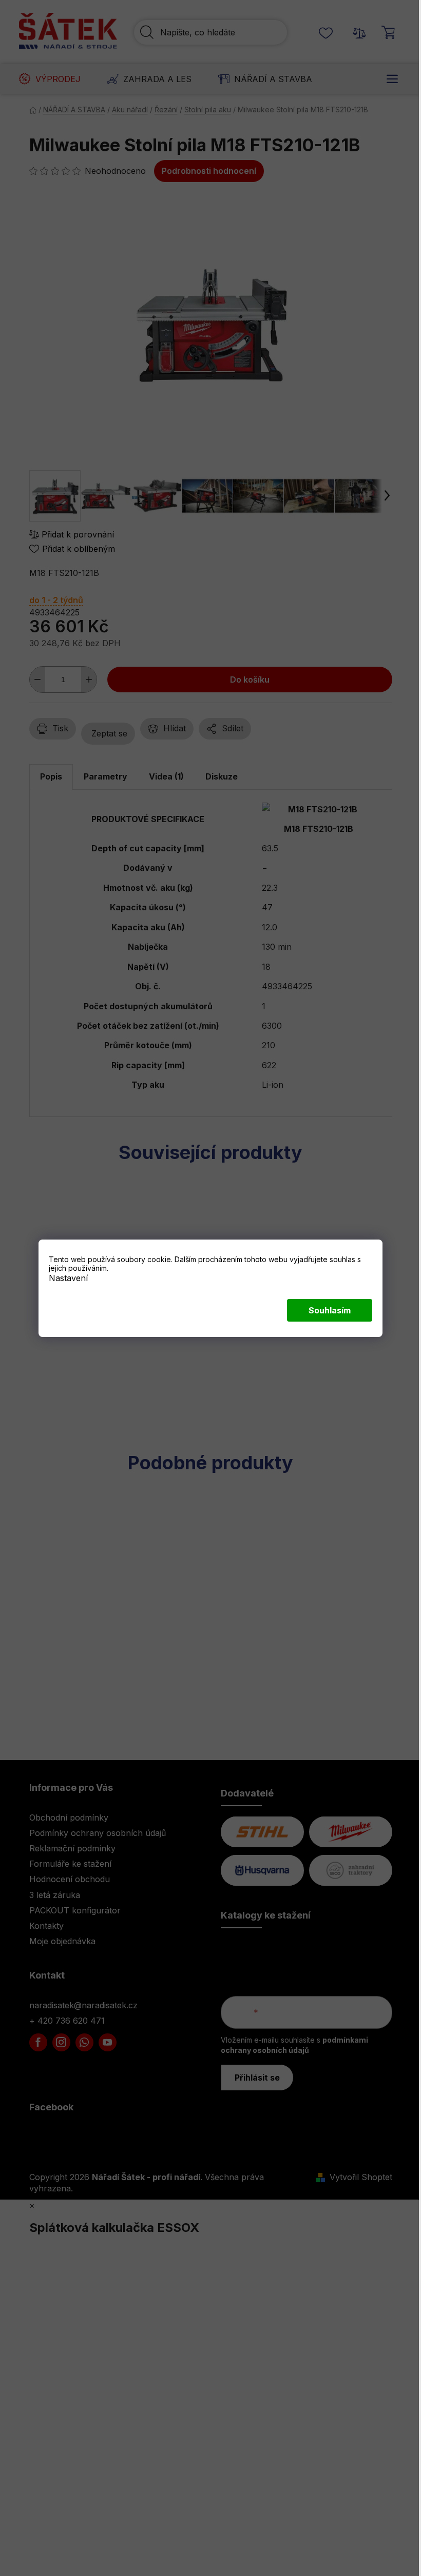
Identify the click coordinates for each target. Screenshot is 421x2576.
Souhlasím (330, 1310)
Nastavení (68, 1277)
